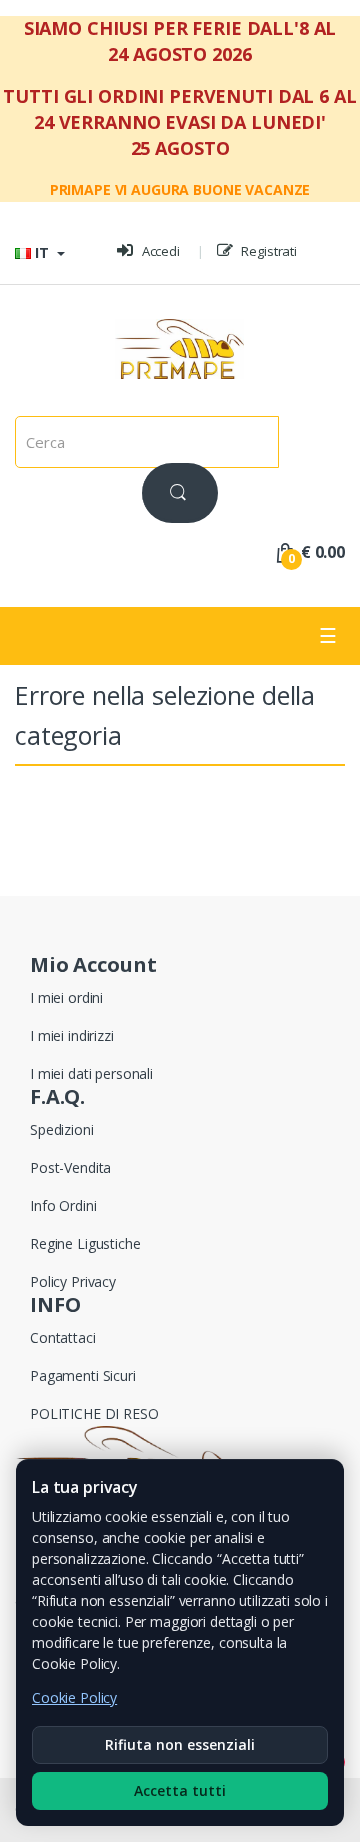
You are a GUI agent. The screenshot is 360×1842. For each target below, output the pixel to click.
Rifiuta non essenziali (180, 1744)
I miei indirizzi (72, 1035)
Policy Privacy (73, 1281)
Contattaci (63, 1337)
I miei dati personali (91, 1073)
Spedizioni (62, 1129)
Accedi (159, 251)
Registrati (268, 251)
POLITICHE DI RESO (94, 1413)
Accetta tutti (180, 1790)
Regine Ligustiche (85, 1243)
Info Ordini (63, 1205)
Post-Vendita (70, 1167)
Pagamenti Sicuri (83, 1375)
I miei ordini (66, 997)
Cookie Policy (74, 1697)
